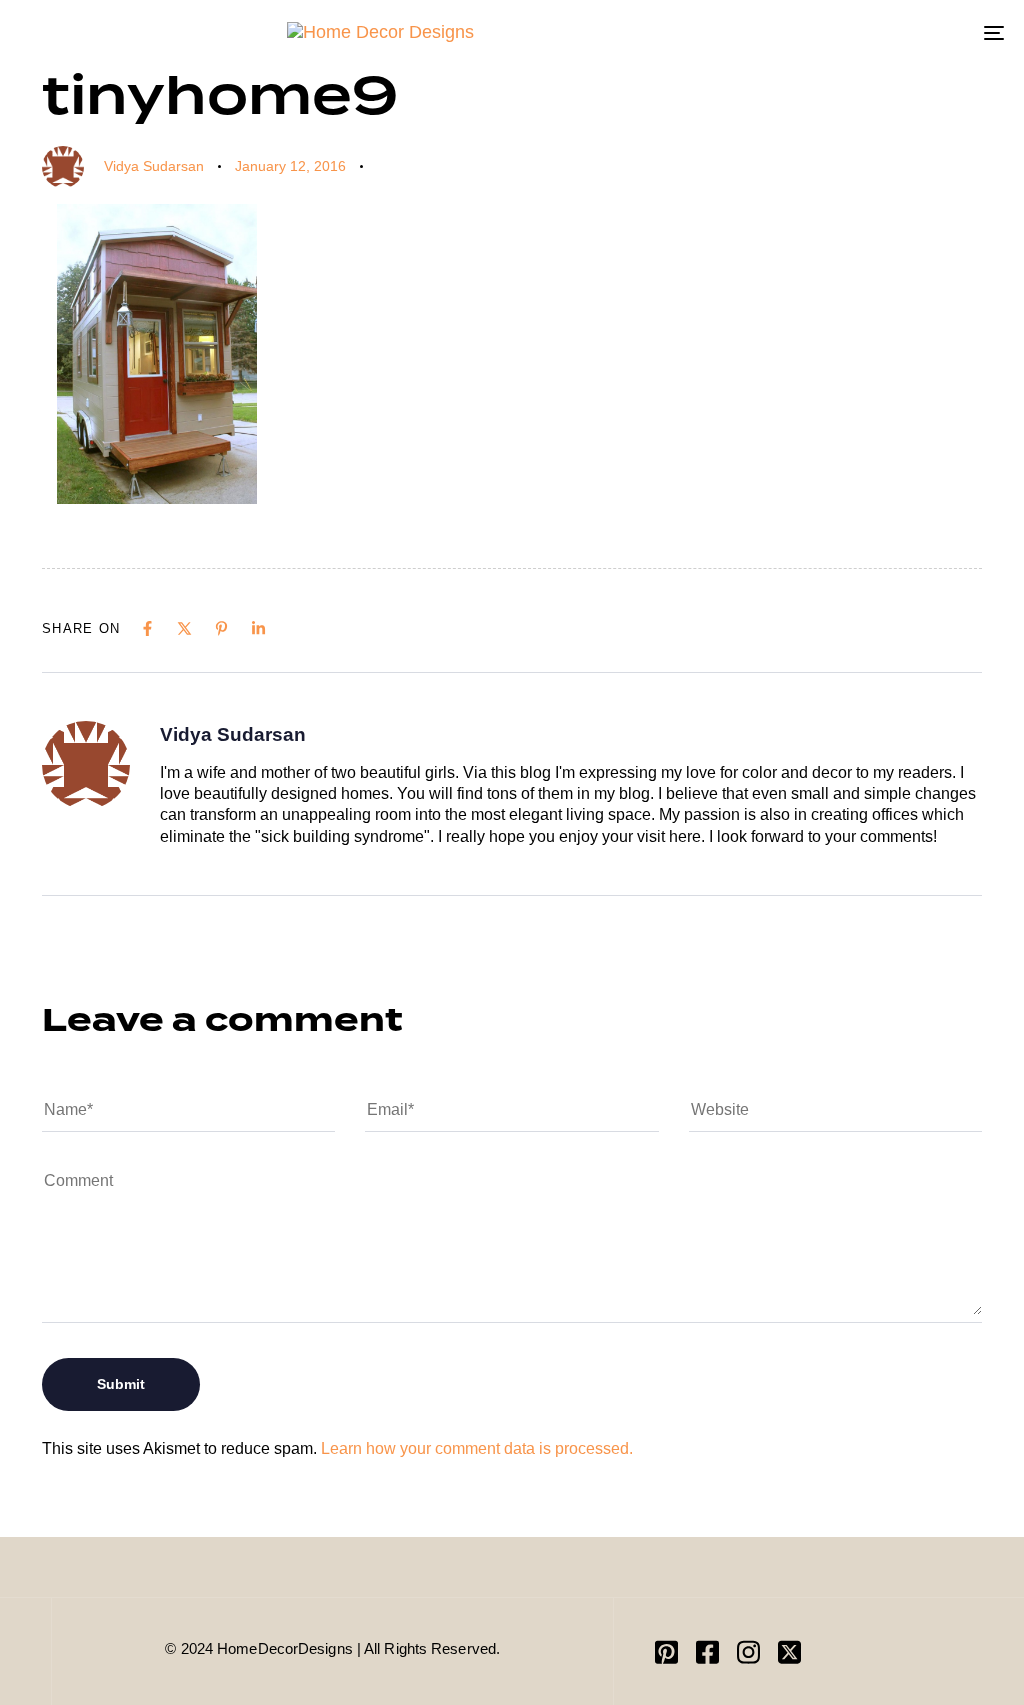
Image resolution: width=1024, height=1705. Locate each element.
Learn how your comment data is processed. (477, 1448)
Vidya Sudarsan (154, 166)
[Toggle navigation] (840, 32)
